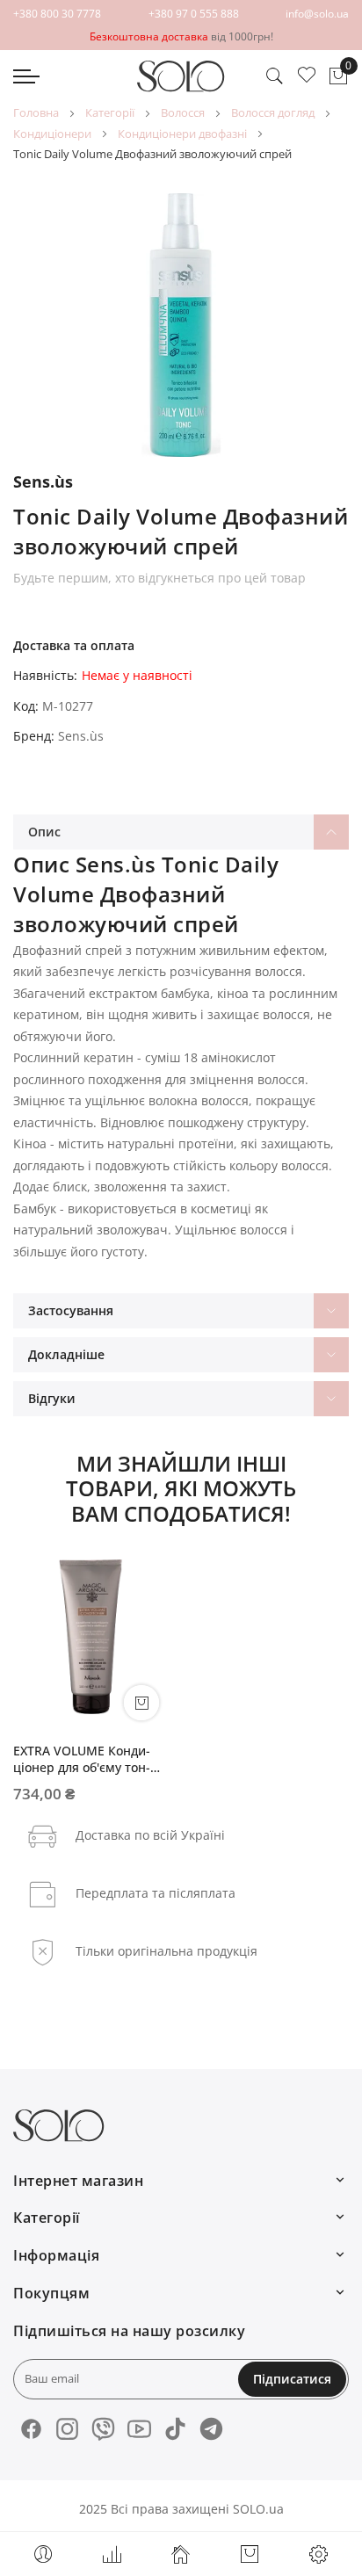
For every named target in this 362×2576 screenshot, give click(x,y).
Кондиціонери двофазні (182, 134)
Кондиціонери (52, 134)
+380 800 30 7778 (57, 14)
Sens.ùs (81, 736)
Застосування (71, 1310)
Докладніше (66, 1354)
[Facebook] (31, 2429)
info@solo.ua (317, 14)
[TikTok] (175, 2429)
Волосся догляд (273, 112)
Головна (36, 112)
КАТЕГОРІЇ (110, 112)
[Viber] (103, 2429)
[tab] (181, 832)
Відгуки (52, 1398)
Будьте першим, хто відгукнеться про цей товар (159, 578)
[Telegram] (211, 2429)
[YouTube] (139, 2429)
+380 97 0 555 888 (194, 14)
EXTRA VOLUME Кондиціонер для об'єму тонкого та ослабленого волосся (82, 1759)
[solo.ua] (181, 76)
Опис (44, 832)
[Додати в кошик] (141, 1703)
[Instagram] (67, 2429)
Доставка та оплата (74, 645)
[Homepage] (181, 2554)
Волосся (183, 112)
